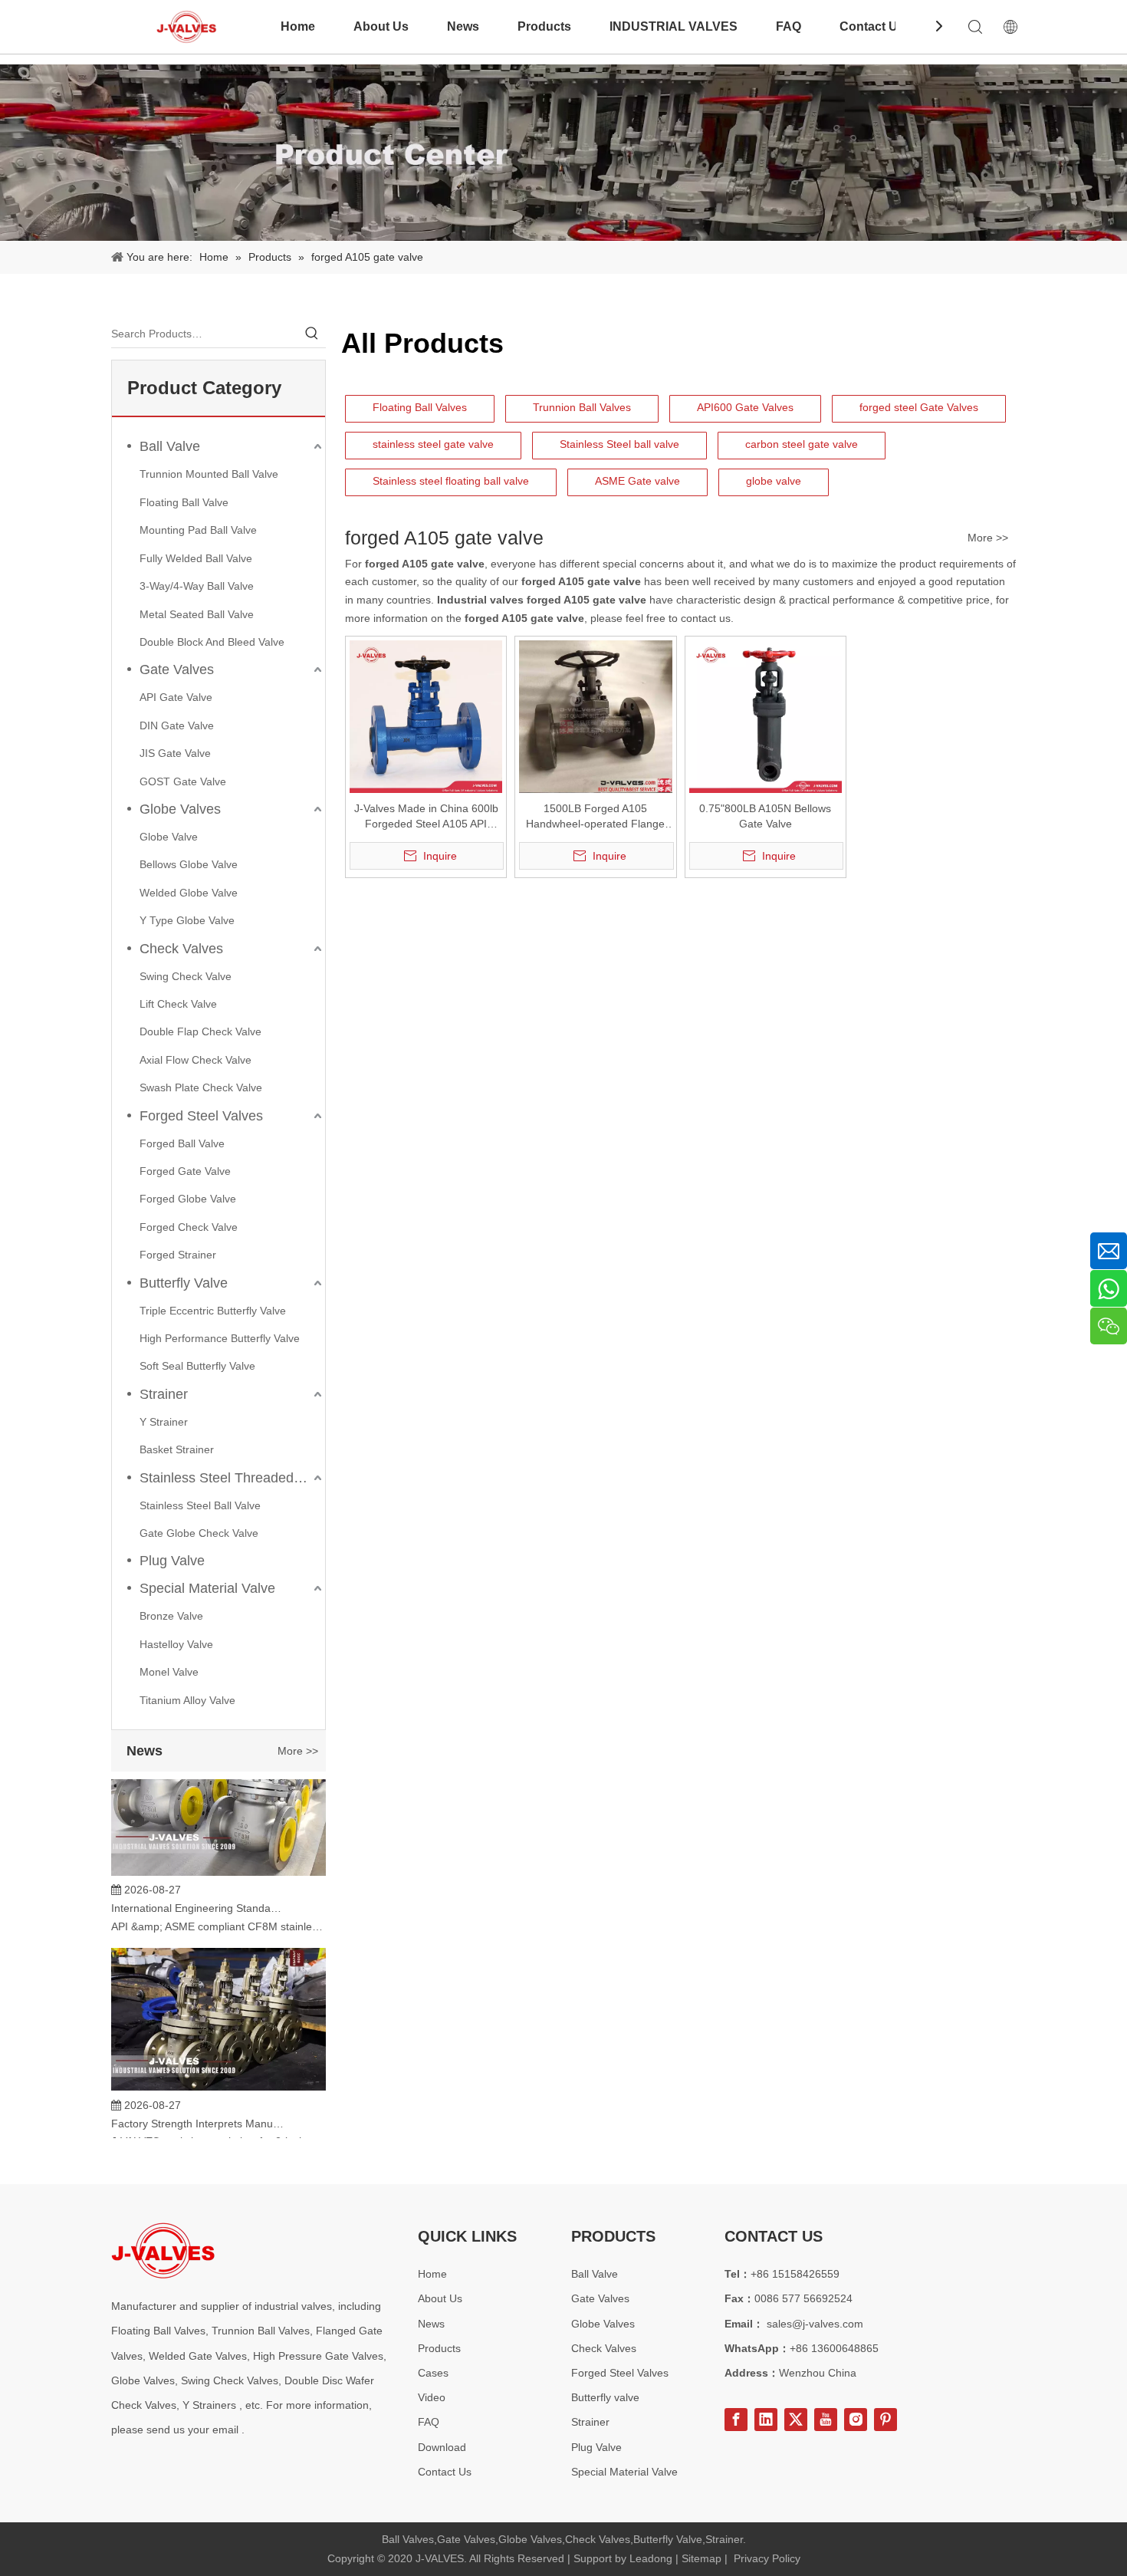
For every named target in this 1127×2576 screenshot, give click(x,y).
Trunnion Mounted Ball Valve (209, 474)
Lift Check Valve (178, 1004)
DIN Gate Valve (177, 725)
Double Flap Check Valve (200, 1031)
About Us (381, 26)
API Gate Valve (176, 697)
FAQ (789, 26)
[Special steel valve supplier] (163, 2250)
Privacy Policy (767, 2558)
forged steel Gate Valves (919, 407)
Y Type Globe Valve (187, 920)
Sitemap (701, 2558)
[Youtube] (826, 2420)
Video (432, 2397)
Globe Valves (180, 809)
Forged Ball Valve (182, 1143)
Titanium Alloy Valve (187, 1700)
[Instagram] (856, 2420)
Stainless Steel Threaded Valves (232, 1478)
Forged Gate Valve (185, 1171)
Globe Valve (169, 837)
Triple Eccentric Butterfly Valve (213, 1311)
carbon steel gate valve (802, 444)
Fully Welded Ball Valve (196, 558)
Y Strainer (164, 1422)
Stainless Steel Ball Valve (200, 1505)
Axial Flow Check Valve (195, 1060)
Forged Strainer (178, 1255)
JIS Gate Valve (175, 753)
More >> (298, 1751)
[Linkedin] (766, 2420)
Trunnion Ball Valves (582, 407)
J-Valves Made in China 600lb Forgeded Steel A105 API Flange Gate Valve (426, 817)
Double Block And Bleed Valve (212, 642)
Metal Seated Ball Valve (197, 614)
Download (442, 2447)
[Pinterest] (886, 2420)
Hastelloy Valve (176, 1644)
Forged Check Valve (189, 1227)
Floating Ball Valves (420, 407)
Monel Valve (169, 1672)
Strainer (164, 1394)
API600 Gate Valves (745, 407)
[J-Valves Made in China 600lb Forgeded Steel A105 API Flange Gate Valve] (426, 716)
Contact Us (872, 26)
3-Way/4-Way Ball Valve (197, 586)
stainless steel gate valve (433, 444)
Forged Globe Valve (188, 1199)
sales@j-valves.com (815, 2324)
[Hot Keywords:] (312, 334)
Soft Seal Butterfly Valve (197, 1366)
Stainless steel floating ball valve (451, 481)
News (463, 26)
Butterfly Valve (184, 1283)
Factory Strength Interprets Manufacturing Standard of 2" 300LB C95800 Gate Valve (198, 2106)
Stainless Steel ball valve (619, 444)
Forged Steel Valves (201, 1116)
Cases (433, 2373)
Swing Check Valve (186, 976)
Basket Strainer (177, 1449)
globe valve (774, 481)
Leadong (651, 2558)
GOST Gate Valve (183, 781)
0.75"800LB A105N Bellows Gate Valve (765, 816)
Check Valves (181, 949)
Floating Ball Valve (184, 502)
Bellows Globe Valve (189, 864)
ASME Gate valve (637, 481)
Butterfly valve (605, 2397)
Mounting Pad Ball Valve (198, 530)
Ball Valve (170, 446)
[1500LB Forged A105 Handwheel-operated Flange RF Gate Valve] (595, 716)
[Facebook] (736, 2420)
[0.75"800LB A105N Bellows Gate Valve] (766, 716)
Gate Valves (177, 669)
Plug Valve (172, 1561)
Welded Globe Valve (189, 893)
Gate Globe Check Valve (199, 1533)
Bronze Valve (171, 1616)
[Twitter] (796, 2420)
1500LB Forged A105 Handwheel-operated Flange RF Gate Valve (595, 817)
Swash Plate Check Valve (201, 1087)
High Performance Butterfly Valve (220, 1338)
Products (544, 26)
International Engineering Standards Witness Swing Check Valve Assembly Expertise (198, 1890)
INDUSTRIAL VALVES (674, 26)
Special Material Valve (207, 1588)
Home (298, 26)
